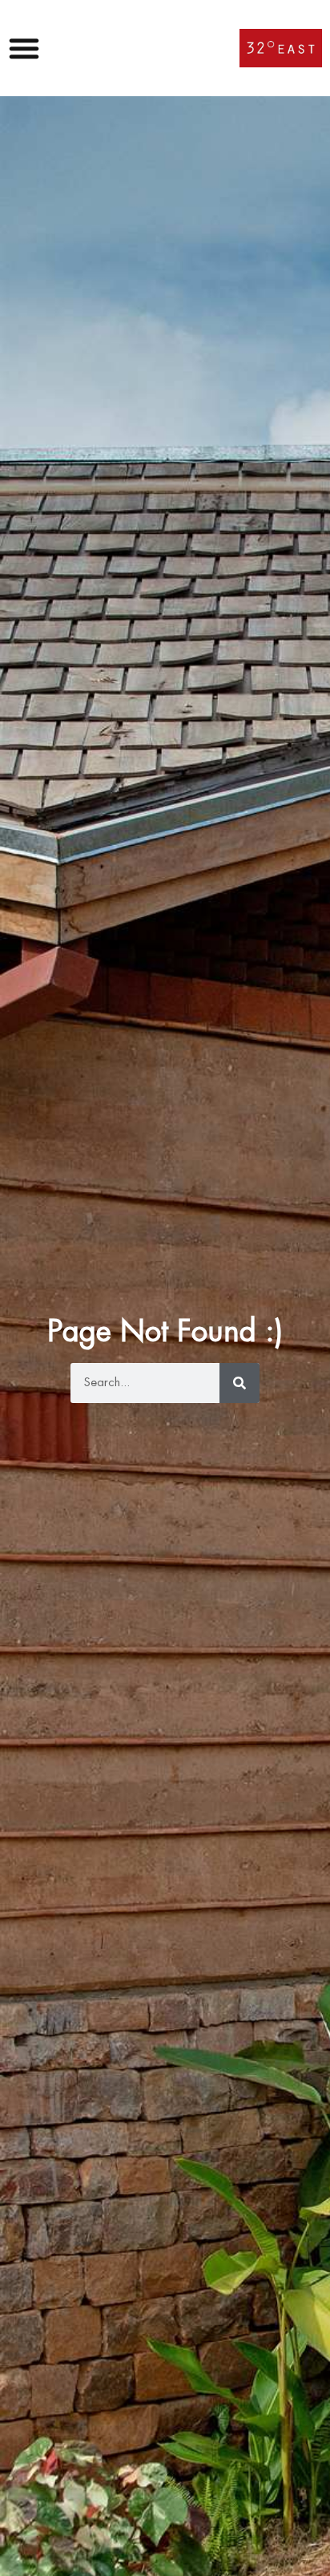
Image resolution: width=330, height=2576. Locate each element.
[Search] (239, 1383)
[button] (28, 48)
